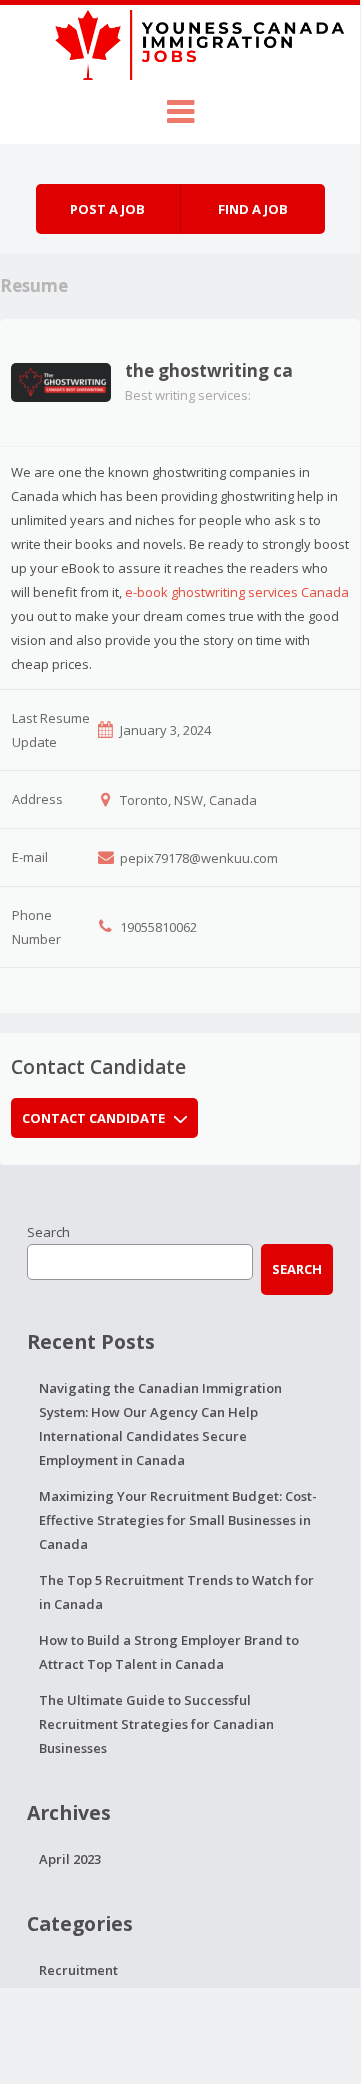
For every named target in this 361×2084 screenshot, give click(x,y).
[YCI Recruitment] (180, 42)
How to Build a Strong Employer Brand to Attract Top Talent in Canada (169, 1652)
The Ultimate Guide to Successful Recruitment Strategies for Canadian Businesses (156, 1724)
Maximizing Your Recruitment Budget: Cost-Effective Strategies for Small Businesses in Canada (178, 1520)
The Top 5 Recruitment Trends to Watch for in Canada (176, 1592)
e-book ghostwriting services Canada (237, 592)
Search (48, 1232)
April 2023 (70, 1859)
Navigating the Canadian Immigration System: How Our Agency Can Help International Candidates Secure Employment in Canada (160, 1424)
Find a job (253, 209)
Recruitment (78, 1970)
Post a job (107, 209)
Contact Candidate (93, 1118)
